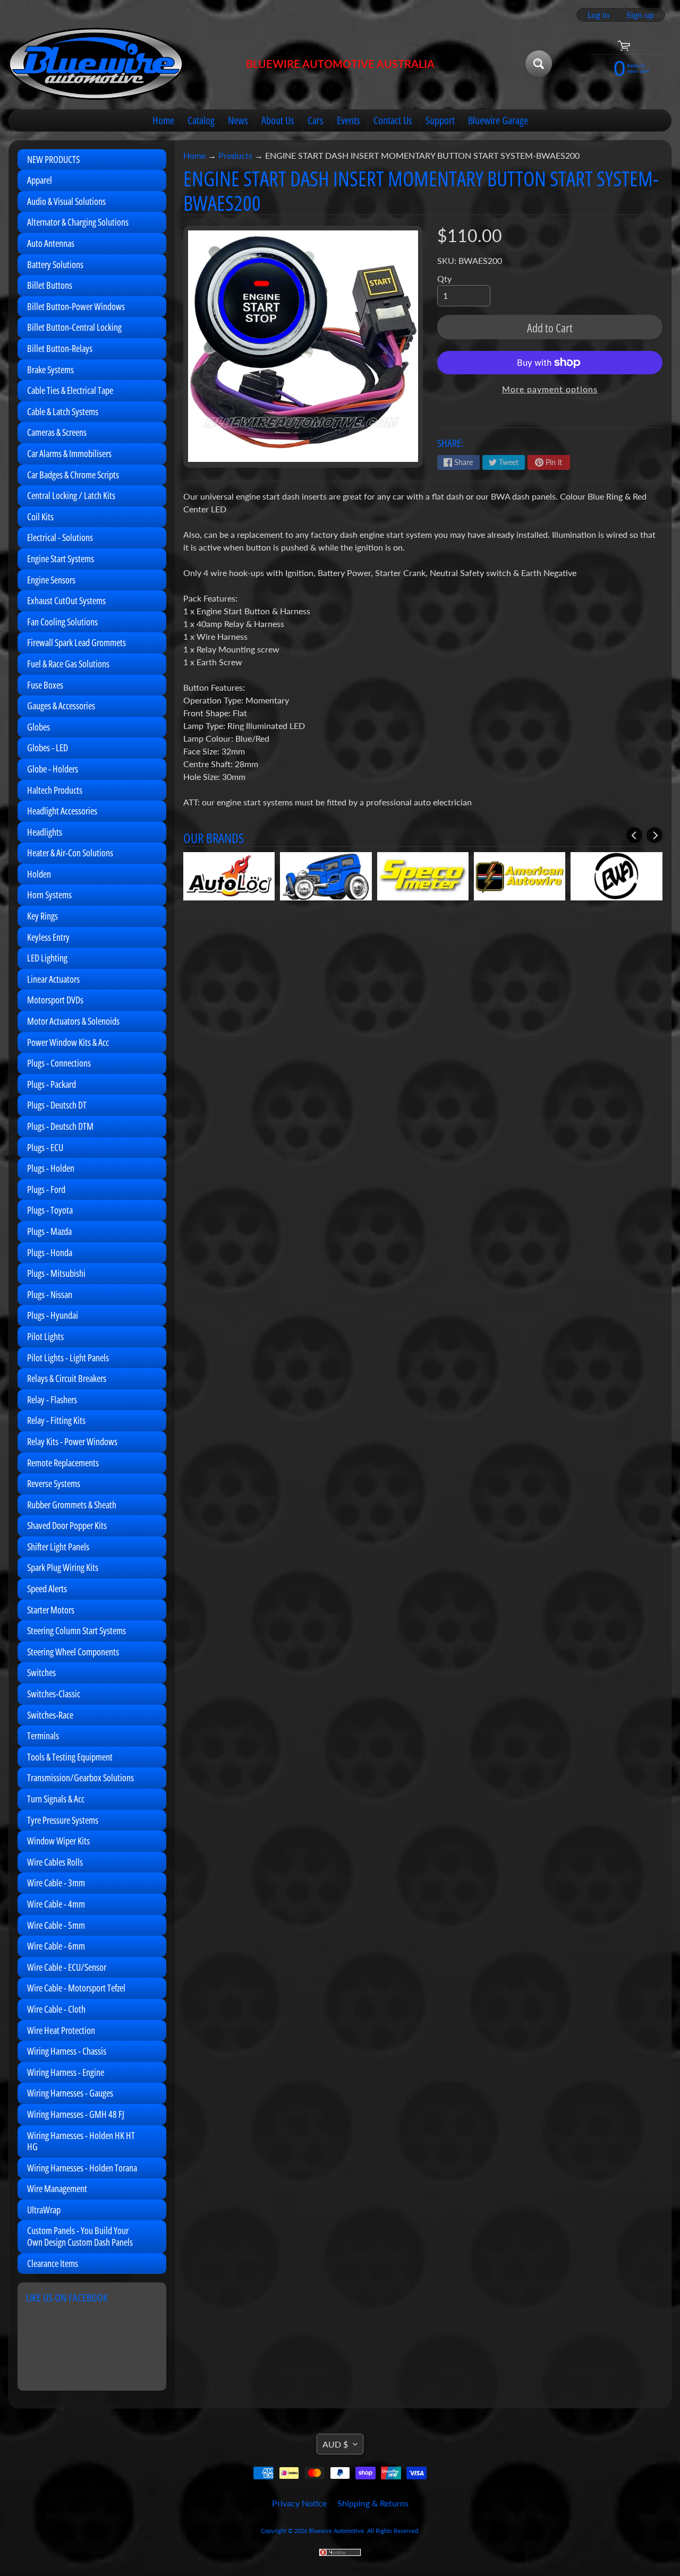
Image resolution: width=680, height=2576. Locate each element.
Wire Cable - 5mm (56, 1925)
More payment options (550, 389)
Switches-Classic (54, 1694)
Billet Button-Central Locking (74, 327)
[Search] (539, 64)
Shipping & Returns (373, 2503)
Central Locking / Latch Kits (71, 495)
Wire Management (57, 2188)
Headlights (45, 832)
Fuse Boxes (45, 685)
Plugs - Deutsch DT (57, 1105)
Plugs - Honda (50, 1252)
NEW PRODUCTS (53, 159)
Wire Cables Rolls (55, 1862)
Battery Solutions (55, 264)
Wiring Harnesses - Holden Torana (82, 2168)
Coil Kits (40, 517)
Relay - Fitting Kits (56, 1420)
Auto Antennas (51, 243)
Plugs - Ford (46, 1189)
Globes (39, 727)
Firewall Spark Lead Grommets (76, 642)
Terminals (43, 1736)
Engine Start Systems (61, 559)
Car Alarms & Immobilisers (69, 453)
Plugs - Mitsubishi (56, 1273)
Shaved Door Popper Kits (67, 1525)
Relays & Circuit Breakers (67, 1378)
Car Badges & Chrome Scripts (73, 475)
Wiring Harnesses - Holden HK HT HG (81, 2141)
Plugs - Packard (52, 1084)
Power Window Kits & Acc (68, 1042)
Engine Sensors (51, 580)
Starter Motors (51, 1610)
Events (348, 120)
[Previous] (634, 835)
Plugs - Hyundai (53, 1315)
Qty (444, 278)
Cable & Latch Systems (63, 411)
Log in (598, 15)
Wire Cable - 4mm (56, 1904)
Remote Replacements (63, 1463)
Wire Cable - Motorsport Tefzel (76, 1988)
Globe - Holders (53, 769)
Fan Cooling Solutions (62, 622)
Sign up (640, 15)
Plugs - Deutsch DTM (60, 1126)
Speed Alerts (47, 1588)
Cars (316, 120)
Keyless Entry (48, 937)
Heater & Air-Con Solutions (70, 853)
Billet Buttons (50, 285)
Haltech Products (55, 790)
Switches (41, 1672)
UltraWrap (44, 2210)
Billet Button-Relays (60, 348)
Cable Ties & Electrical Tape (70, 390)
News (238, 120)
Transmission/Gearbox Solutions (80, 1778)
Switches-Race (50, 1715)
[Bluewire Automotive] (96, 64)
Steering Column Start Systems (76, 1630)
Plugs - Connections (59, 1063)
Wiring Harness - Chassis (67, 2051)
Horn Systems (49, 895)
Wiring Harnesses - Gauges (70, 2093)
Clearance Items (53, 2263)
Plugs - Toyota (50, 1210)
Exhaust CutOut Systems (66, 600)
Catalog (201, 120)
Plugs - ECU (45, 1147)
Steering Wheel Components (73, 1652)
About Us (278, 120)
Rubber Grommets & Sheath (72, 1505)
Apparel (40, 180)
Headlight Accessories (62, 811)
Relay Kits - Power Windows (72, 1441)
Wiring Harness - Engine (66, 2072)
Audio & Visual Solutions (66, 201)
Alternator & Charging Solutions (78, 222)
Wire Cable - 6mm (56, 1946)
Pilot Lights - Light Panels (68, 1358)
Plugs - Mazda (49, 1231)
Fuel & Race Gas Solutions (68, 664)
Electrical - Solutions (60, 537)
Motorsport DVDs (55, 1000)
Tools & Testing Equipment (70, 1757)
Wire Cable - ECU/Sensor (67, 1967)
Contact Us (393, 120)
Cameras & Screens (57, 432)
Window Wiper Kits (58, 1841)
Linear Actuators (53, 979)
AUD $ (335, 2444)
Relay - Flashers (52, 1399)
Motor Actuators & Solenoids (73, 1021)
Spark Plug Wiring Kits (63, 1567)
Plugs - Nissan (50, 1294)
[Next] (654, 835)
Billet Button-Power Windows (76, 306)
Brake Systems (50, 370)
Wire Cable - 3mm (56, 1883)
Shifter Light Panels (58, 1547)
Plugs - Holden (51, 1168)
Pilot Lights (45, 1336)
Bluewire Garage (498, 120)
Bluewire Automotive (336, 2531)
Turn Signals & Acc (56, 1799)
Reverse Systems (54, 1483)
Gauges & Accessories (61, 706)
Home (163, 120)
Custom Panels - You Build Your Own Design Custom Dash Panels (80, 2236)
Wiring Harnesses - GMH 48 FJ (76, 2114)
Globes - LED (48, 748)
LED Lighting (47, 958)
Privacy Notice (299, 2503)
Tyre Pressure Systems (63, 1820)
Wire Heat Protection (61, 2030)
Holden (39, 874)
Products (235, 155)
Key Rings (42, 916)
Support (440, 120)
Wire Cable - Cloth (56, 2009)
